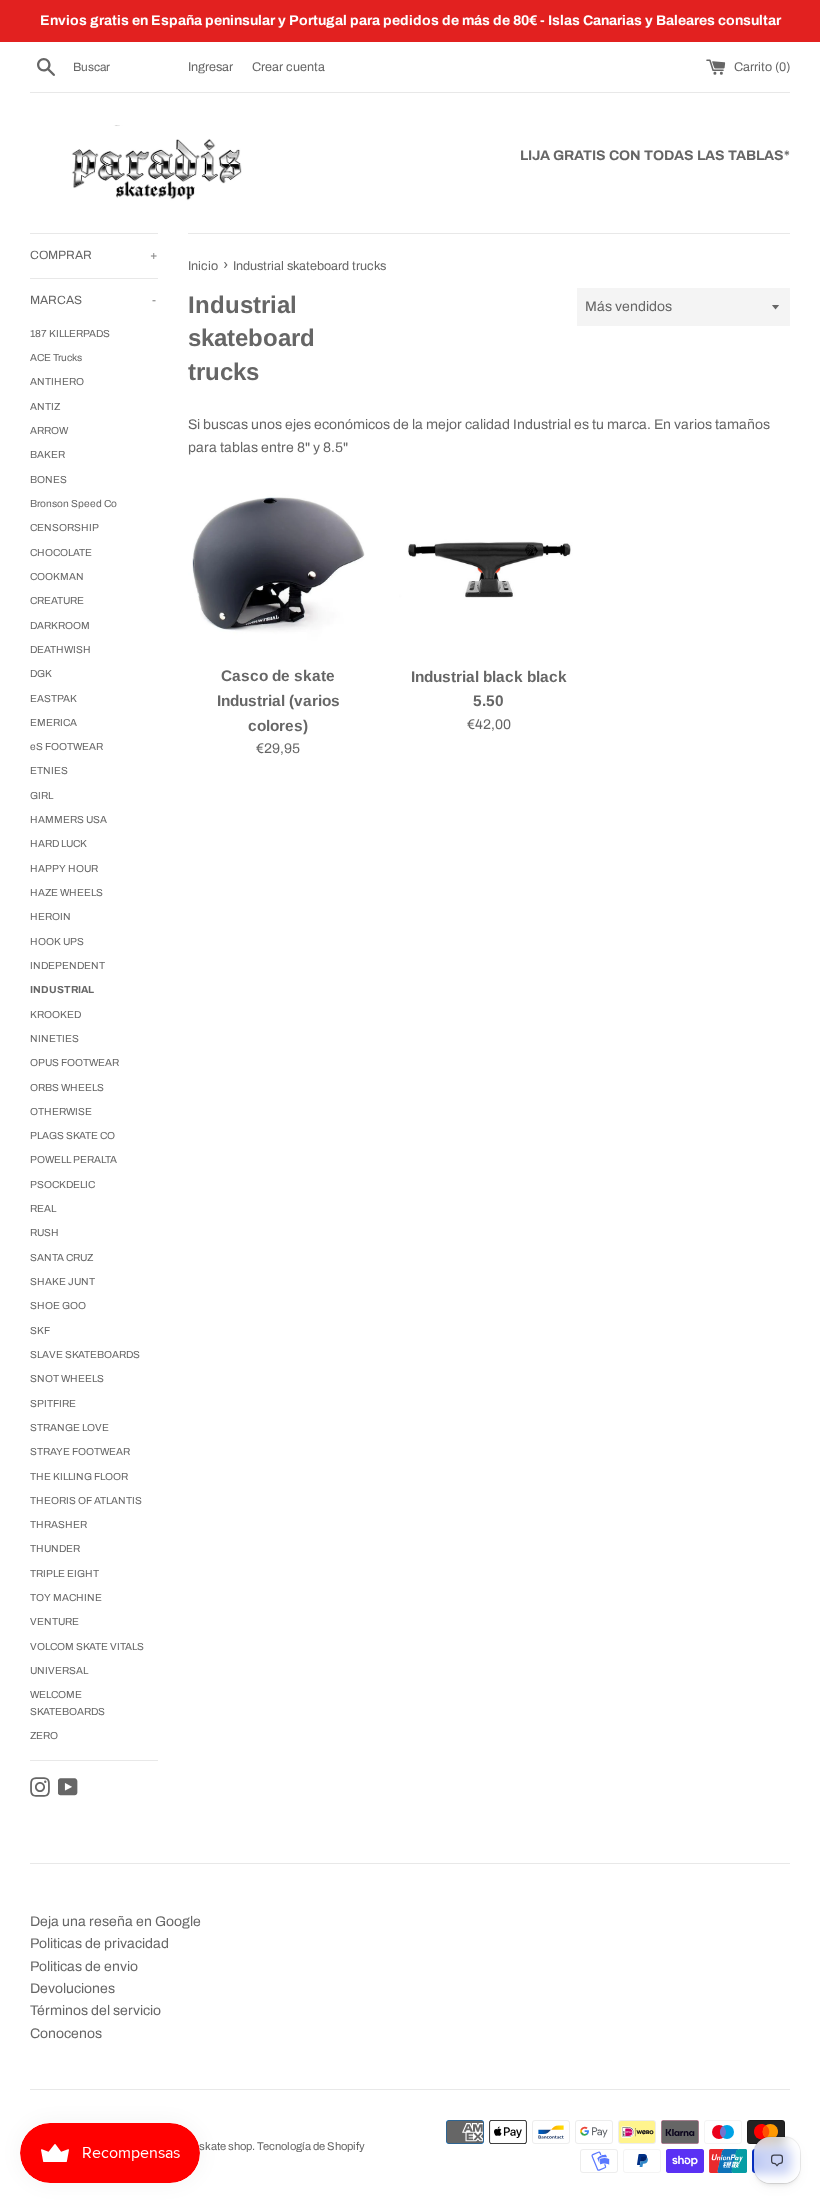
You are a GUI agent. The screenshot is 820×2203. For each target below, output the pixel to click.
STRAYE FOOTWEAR (80, 1451)
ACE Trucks (56, 357)
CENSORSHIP (64, 527)
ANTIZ (45, 406)
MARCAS (93, 300)
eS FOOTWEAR (66, 746)
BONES (48, 479)
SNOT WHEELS (67, 1378)
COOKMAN (57, 576)
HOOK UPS (57, 941)
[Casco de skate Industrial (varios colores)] (278, 564)
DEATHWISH (60, 649)
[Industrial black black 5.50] (489, 564)
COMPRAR (94, 255)
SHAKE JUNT (62, 1281)
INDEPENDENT (67, 965)
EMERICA (53, 722)
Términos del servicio (95, 2010)
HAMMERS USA (68, 819)
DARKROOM (60, 625)
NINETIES (54, 1038)
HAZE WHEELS (66, 892)
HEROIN (50, 916)
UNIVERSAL (59, 1670)
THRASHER (58, 1524)
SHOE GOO (58, 1305)
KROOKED (55, 1014)
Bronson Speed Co (73, 503)
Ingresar (210, 67)
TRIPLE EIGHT (64, 1573)
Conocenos (66, 2033)
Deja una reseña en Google (115, 1921)
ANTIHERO (57, 381)
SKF (40, 1330)
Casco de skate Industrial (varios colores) (278, 700)
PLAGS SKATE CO (72, 1135)
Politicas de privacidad (99, 1943)
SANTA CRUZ (61, 1257)
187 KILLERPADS (70, 333)
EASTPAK (53, 698)
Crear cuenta (288, 67)
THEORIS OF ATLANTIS (86, 1500)
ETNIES (49, 770)
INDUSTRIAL (62, 989)
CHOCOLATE (61, 552)
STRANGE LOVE (69, 1427)
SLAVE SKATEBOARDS (85, 1354)
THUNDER (55, 1548)
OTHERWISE (61, 1111)
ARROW (49, 430)
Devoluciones (72, 1988)
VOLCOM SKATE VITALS (87, 1646)
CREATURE (57, 600)
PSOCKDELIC (62, 1184)
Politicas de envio (84, 1966)
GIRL (41, 795)
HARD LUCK (58, 843)
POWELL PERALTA (73, 1159)
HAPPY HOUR (64, 868)
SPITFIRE (53, 1403)
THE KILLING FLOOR (79, 1476)
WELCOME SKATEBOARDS (67, 1702)
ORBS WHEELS (67, 1087)
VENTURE (54, 1621)
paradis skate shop (206, 2146)
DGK (41, 673)
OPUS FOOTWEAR (74, 1062)
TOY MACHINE (66, 1597)
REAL (43, 1208)
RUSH (44, 1232)
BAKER (47, 454)
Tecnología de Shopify (311, 2146)
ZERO (44, 1735)
